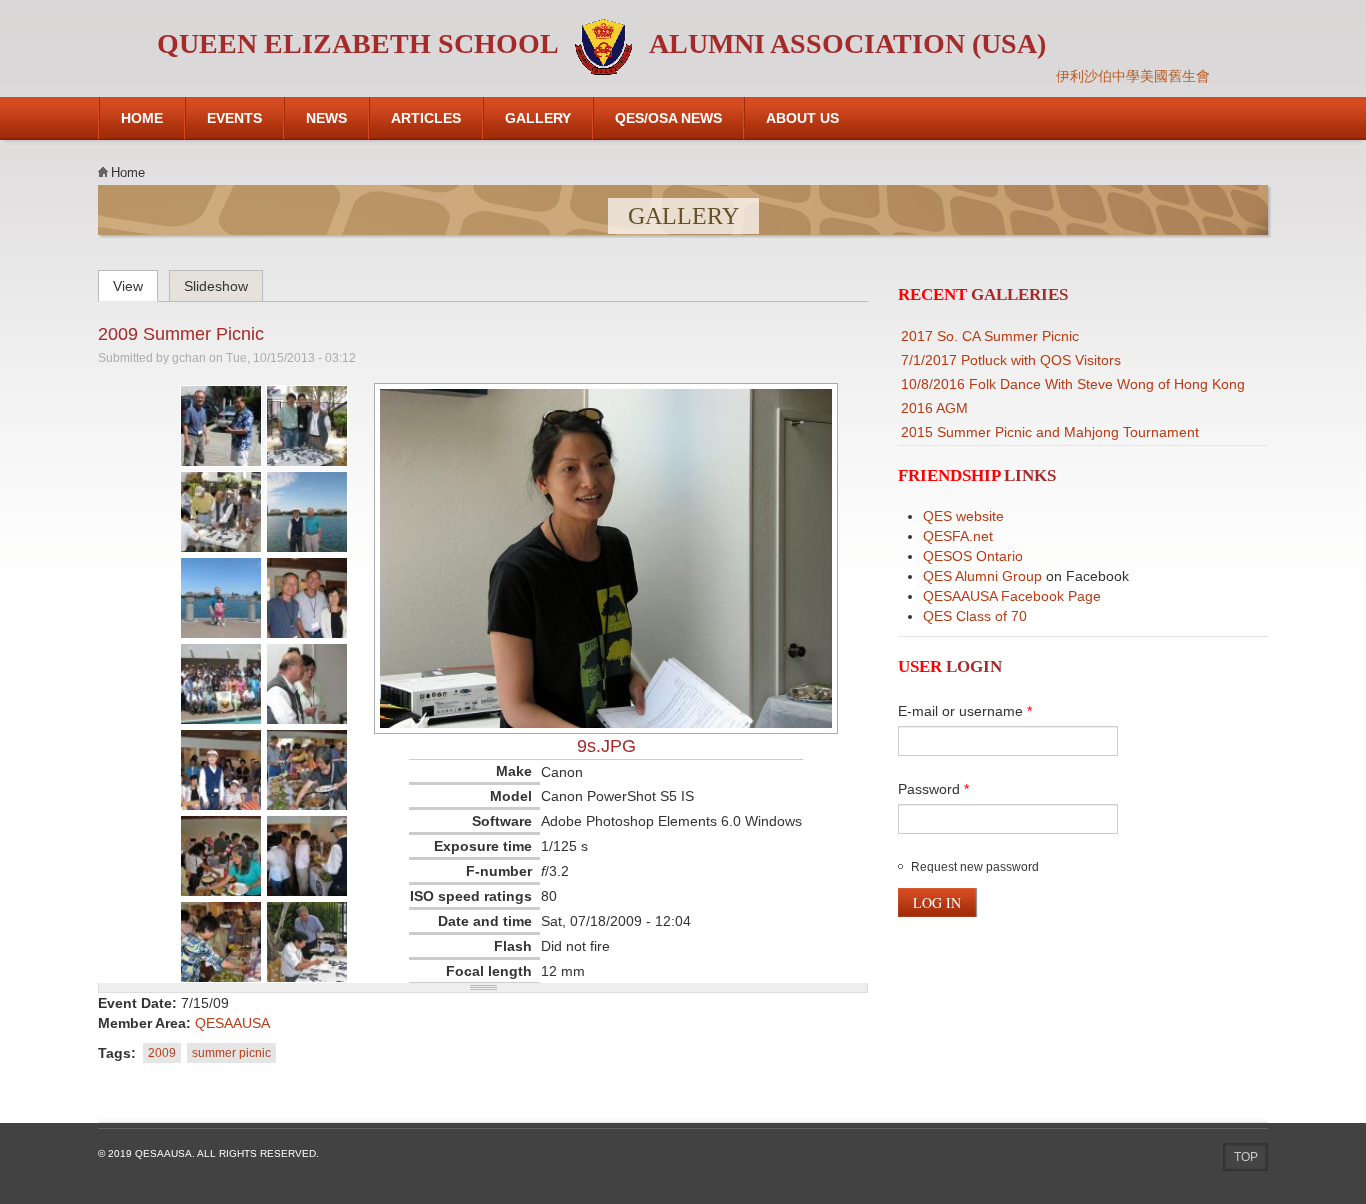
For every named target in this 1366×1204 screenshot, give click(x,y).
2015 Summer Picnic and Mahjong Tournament (1050, 432)
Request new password (975, 867)
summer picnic (231, 1053)
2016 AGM (934, 408)
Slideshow (216, 286)
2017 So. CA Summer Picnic (990, 336)
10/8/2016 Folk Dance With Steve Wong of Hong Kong (1073, 384)
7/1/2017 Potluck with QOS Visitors (1011, 360)
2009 (162, 1053)
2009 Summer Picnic (181, 334)
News (326, 118)
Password (933, 789)
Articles (426, 118)
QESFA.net (958, 536)
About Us (802, 118)
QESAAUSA (232, 1023)
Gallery (538, 118)
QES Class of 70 (975, 616)
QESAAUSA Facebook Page (1012, 596)
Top (1246, 1157)
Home (142, 118)
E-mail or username (965, 711)
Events (234, 118)
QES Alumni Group (982, 576)
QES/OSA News (668, 118)
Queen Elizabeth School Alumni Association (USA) (601, 43)
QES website (963, 516)
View (135, 283)
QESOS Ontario (973, 556)
